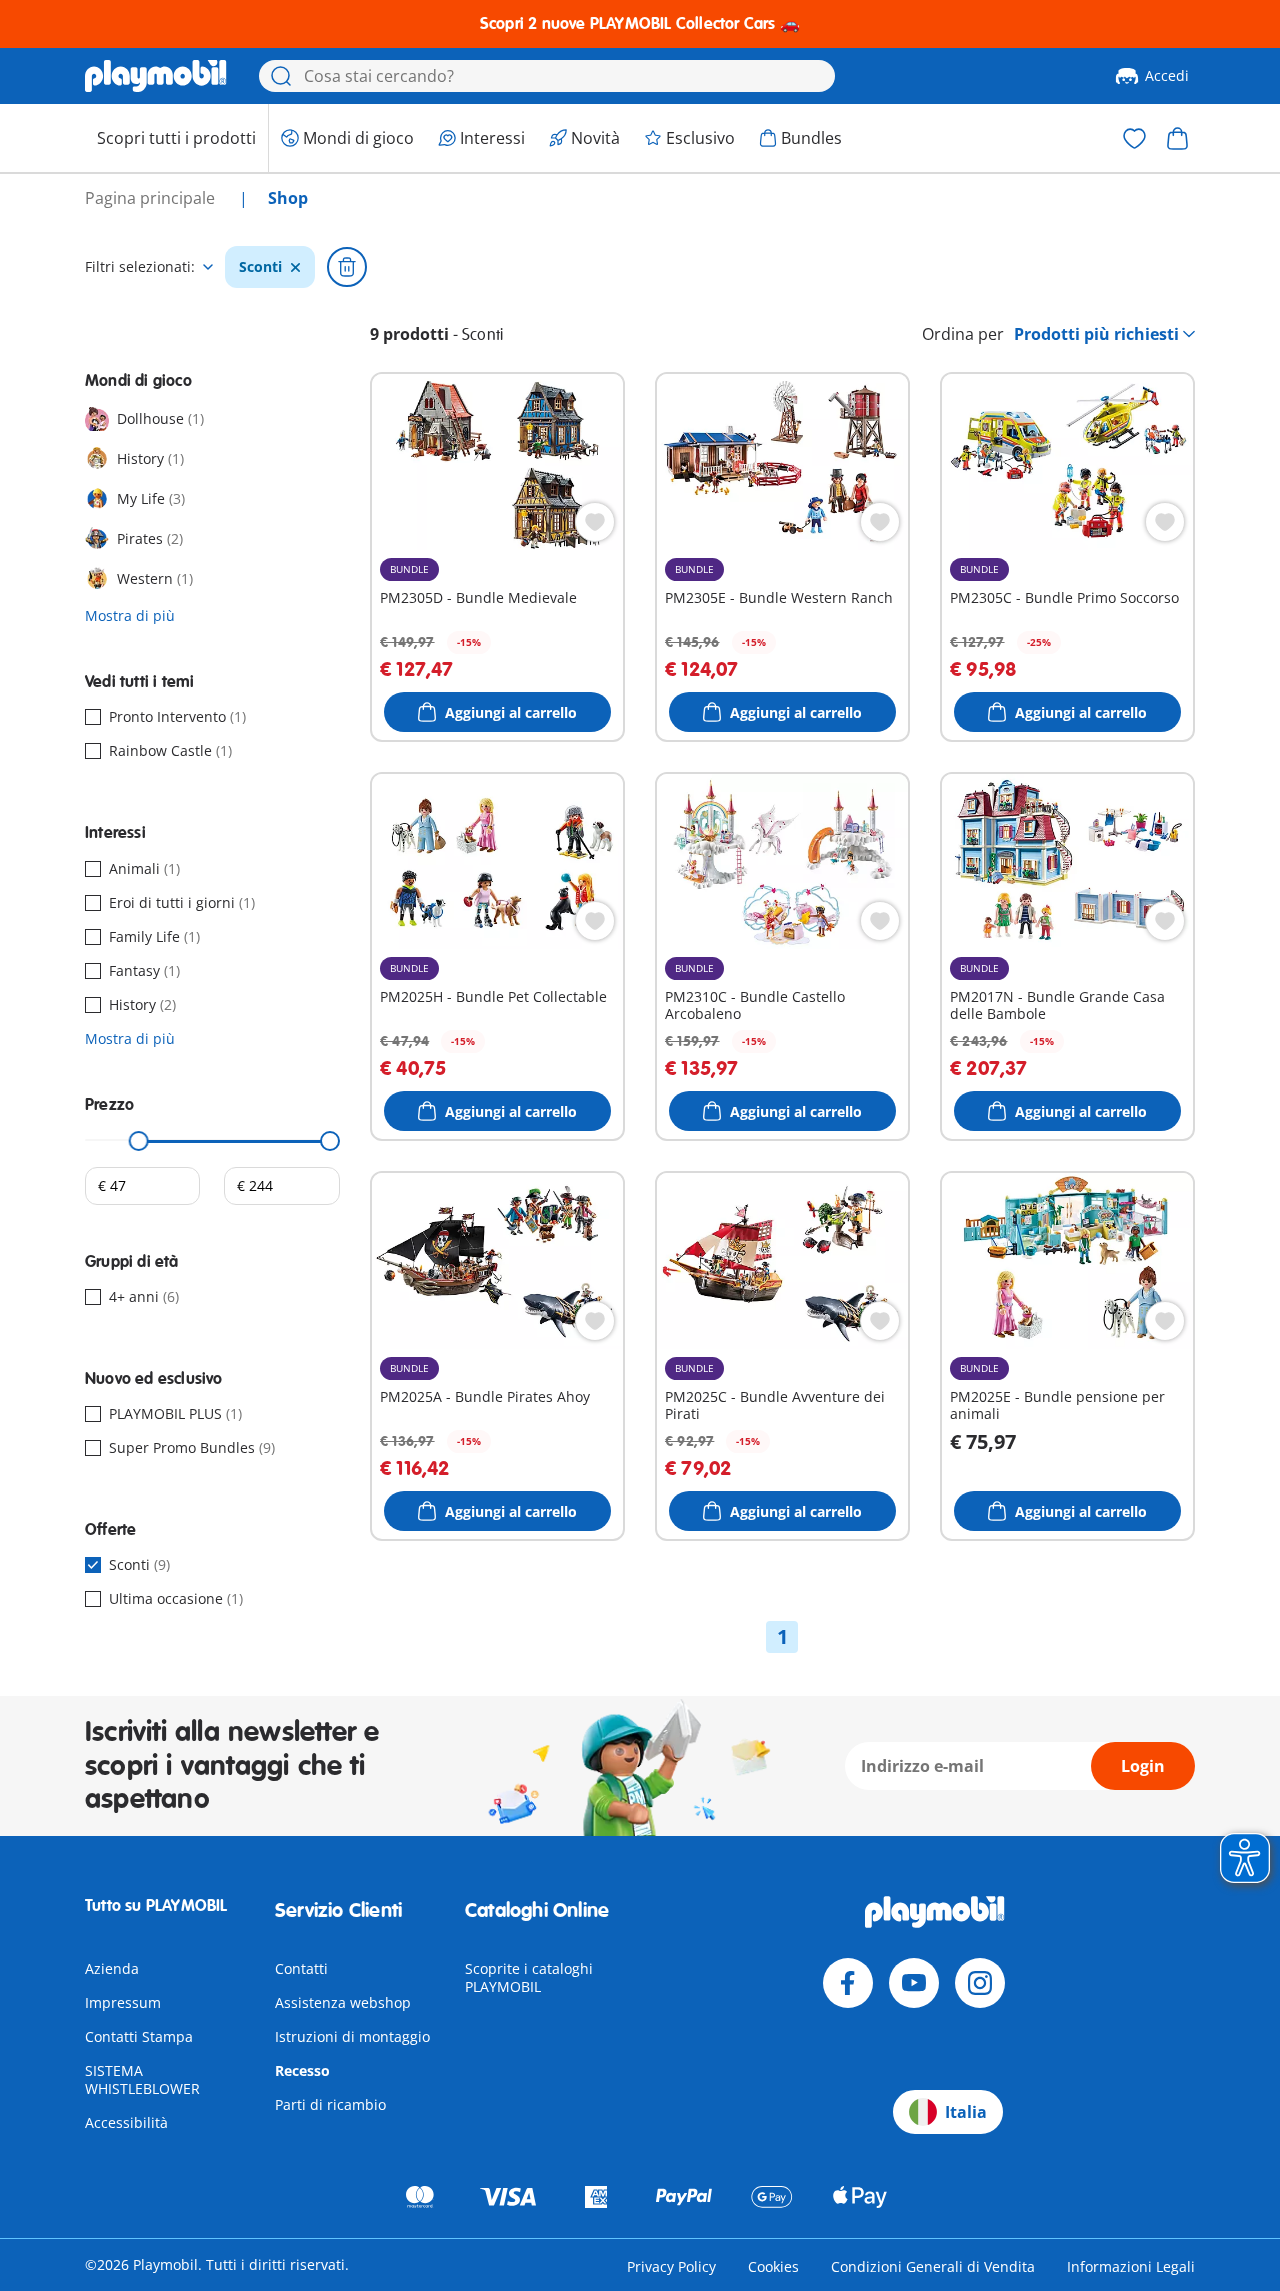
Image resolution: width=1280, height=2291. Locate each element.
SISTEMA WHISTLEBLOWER (142, 2079)
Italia (966, 2112)
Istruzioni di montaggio (352, 2036)
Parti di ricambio (330, 2104)
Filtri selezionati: (140, 267)
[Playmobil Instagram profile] (980, 1983)
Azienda (112, 1968)
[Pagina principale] (156, 76)
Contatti (301, 1968)
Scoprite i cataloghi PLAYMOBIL (529, 1977)
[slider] (139, 1141)
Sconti (260, 267)
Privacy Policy (671, 2266)
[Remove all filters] (347, 267)
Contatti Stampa (139, 2036)
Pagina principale (152, 198)
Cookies (773, 2266)
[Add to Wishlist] (595, 522)
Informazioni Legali (1131, 2266)
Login (1143, 1766)
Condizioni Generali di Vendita (933, 2266)
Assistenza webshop (343, 2002)
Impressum (123, 2002)
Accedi (1167, 75)
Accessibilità (126, 2122)
